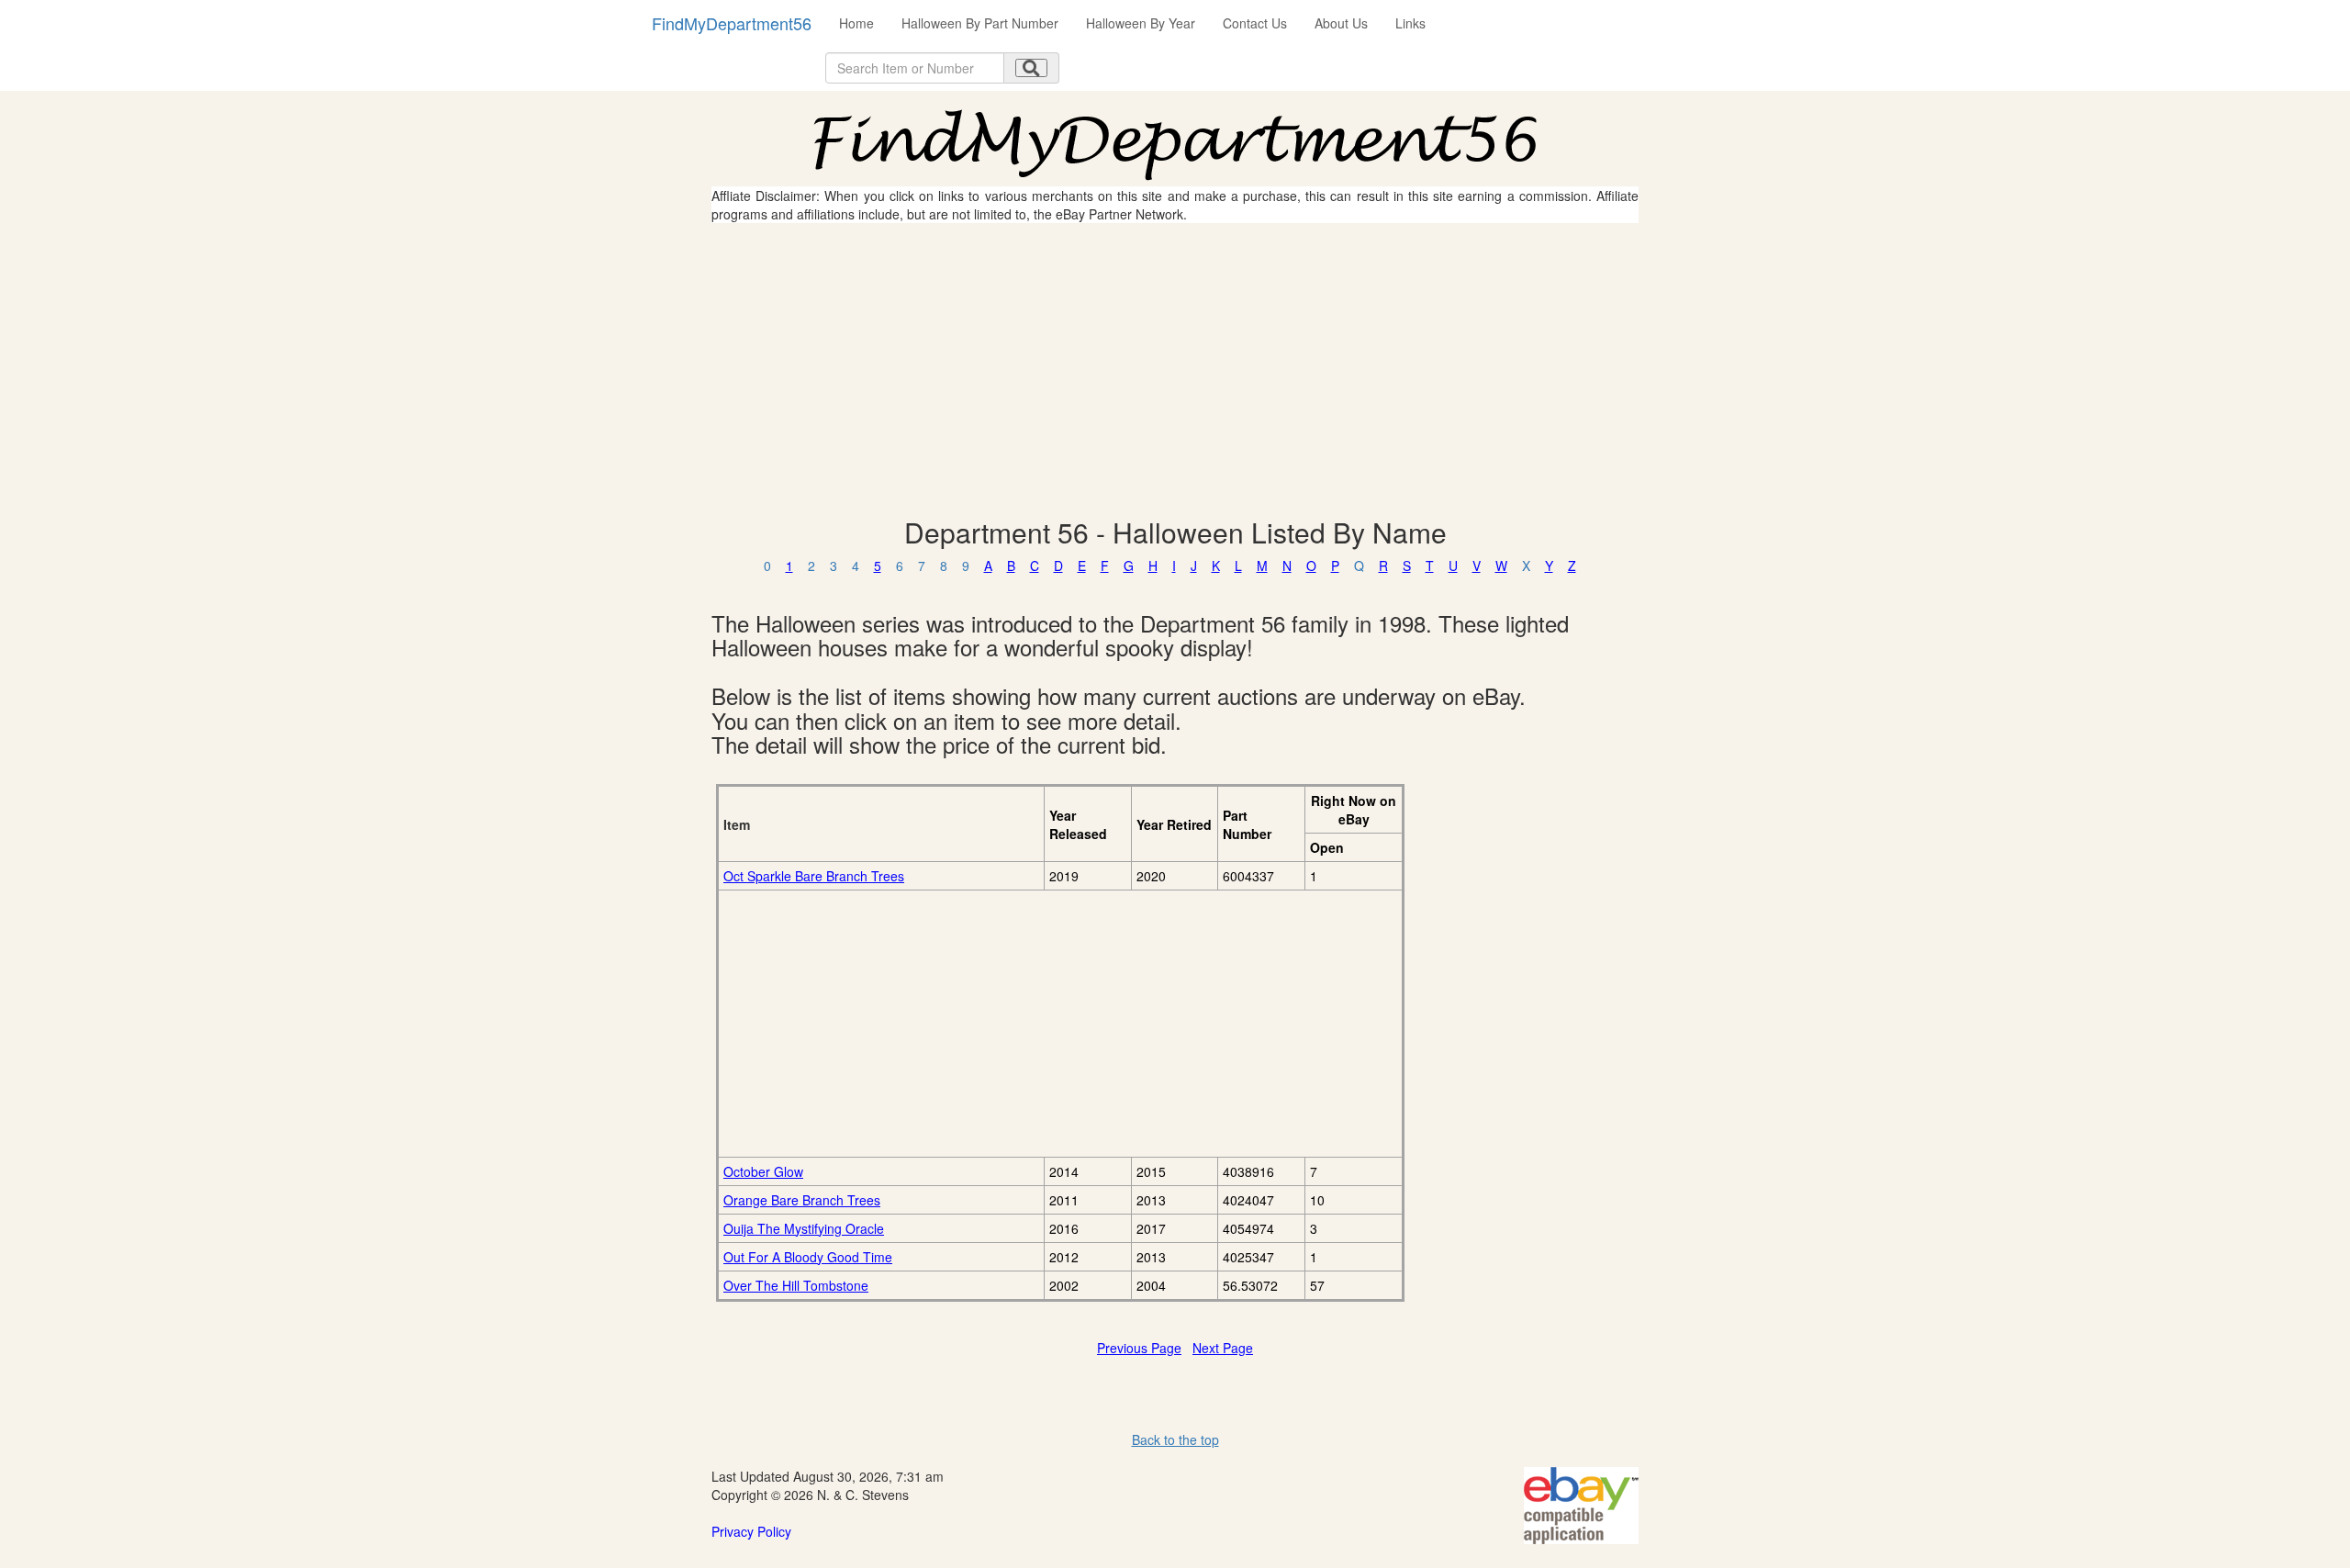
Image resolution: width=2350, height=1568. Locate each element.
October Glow (763, 1171)
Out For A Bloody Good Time (808, 1257)
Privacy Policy (751, 1531)
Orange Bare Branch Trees (802, 1200)
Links (1410, 23)
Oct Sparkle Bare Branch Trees (814, 876)
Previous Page (1139, 1348)
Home (856, 23)
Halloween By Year (1141, 23)
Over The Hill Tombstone (796, 1285)
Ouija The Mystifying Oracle (804, 1228)
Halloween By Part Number (980, 23)
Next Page (1223, 1348)
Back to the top (1175, 1439)
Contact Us (1255, 23)
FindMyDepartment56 (732, 23)
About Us (1341, 23)
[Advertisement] (1175, 370)
